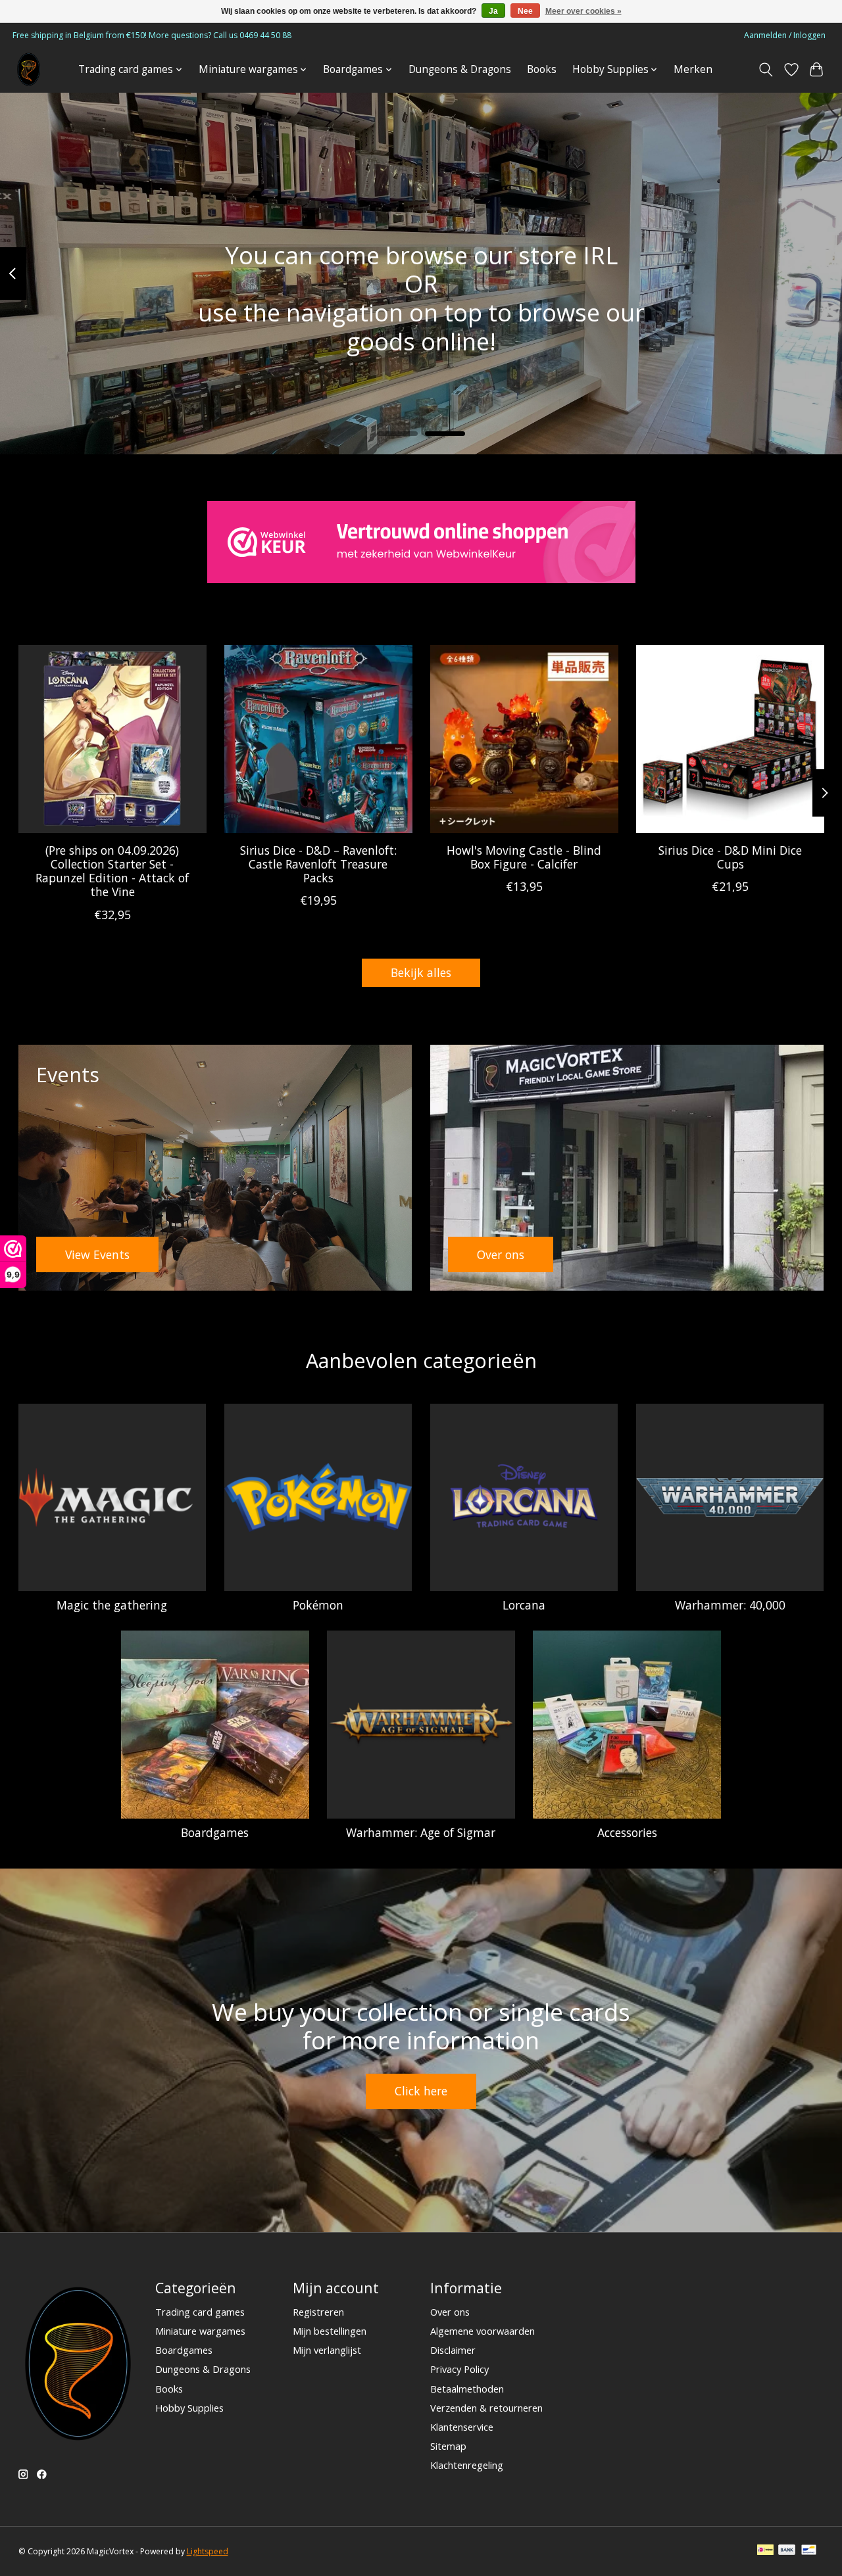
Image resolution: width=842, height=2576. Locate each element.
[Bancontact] (809, 2551)
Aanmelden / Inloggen (785, 35)
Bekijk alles (421, 972)
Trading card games (200, 2312)
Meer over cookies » (583, 11)
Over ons (450, 2312)
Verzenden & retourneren (486, 2408)
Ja (493, 11)
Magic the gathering (112, 1605)
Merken (693, 69)
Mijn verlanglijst (327, 2350)
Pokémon (318, 1605)
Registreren (318, 2312)
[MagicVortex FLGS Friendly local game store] (29, 69)
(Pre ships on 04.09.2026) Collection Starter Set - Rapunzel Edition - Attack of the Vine (112, 871)
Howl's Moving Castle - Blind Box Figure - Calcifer (524, 857)
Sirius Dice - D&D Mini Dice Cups (730, 857)
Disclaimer (453, 2350)
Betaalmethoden (467, 2389)
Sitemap (448, 2446)
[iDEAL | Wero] (765, 2551)
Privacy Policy (459, 2369)
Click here (421, 2091)
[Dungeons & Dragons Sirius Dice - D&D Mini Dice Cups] (730, 739)
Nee (525, 11)
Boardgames (215, 1832)
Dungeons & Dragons (460, 69)
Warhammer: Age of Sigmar (421, 1832)
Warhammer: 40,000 (730, 1605)
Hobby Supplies (189, 2408)
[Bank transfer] (787, 2551)
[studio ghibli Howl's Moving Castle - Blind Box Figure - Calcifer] (524, 739)
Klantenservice (462, 2427)
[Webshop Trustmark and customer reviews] (421, 542)
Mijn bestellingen (330, 2331)
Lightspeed (208, 2551)
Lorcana (524, 1605)
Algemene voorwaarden (483, 2331)
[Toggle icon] (765, 70)
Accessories (627, 1832)
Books (542, 69)
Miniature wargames (200, 2331)
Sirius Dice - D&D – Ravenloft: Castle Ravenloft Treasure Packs (318, 864)
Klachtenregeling (467, 2465)
